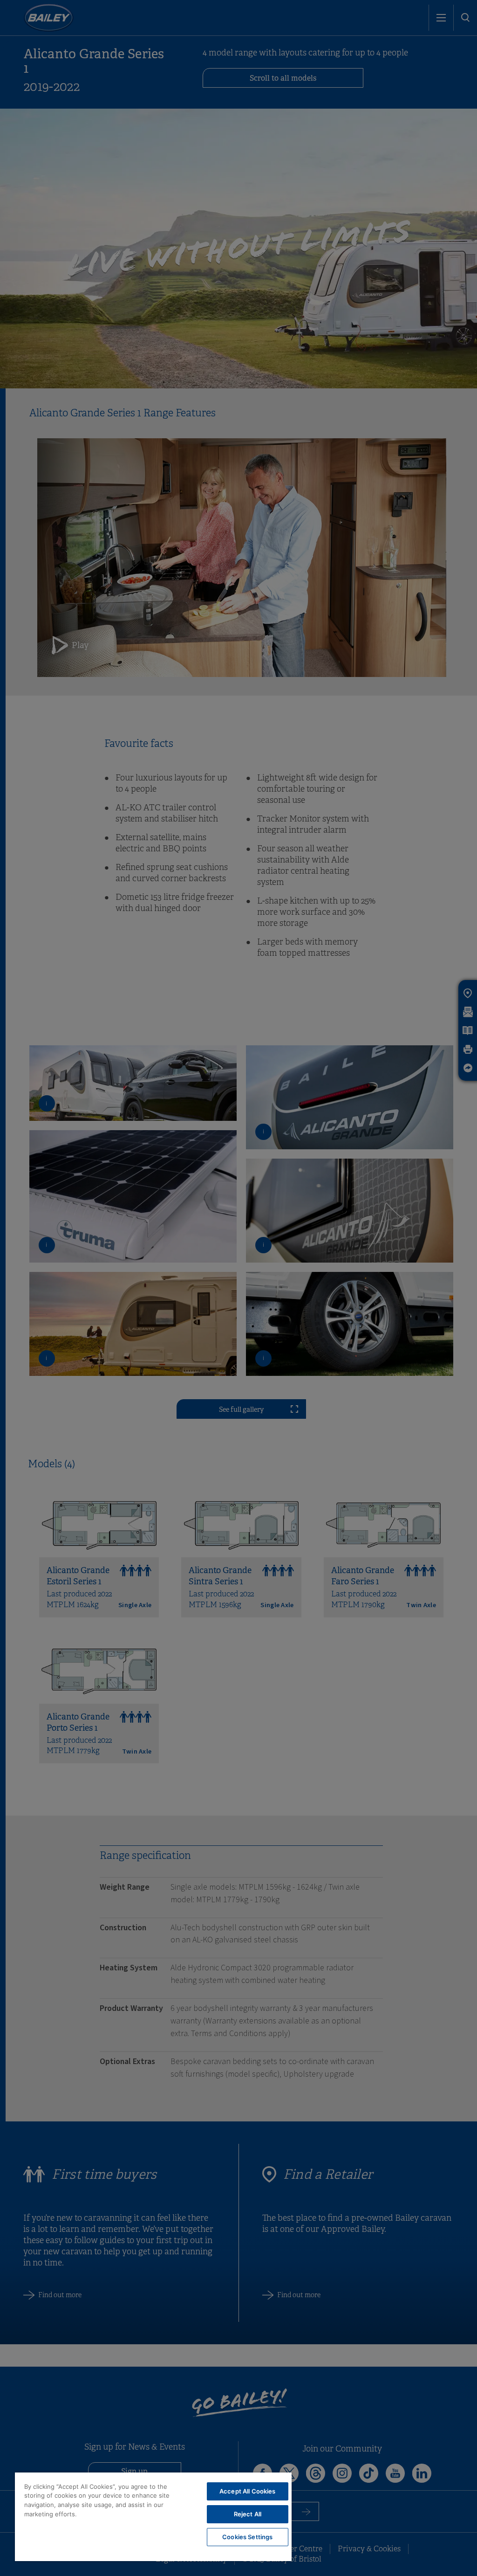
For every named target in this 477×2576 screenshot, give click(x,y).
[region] (153, 2517)
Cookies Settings (247, 2537)
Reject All (248, 2514)
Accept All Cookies (247, 2491)
